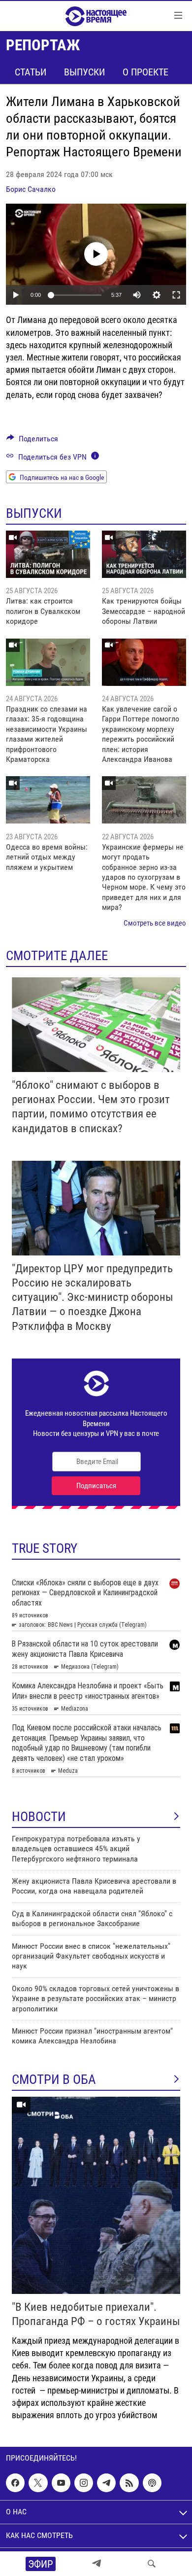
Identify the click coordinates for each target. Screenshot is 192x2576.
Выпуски (84, 72)
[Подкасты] (152, 2483)
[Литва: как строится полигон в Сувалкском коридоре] (48, 554)
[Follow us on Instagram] (84, 2483)
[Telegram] (96, 2564)
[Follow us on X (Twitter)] (38, 2483)
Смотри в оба (54, 2079)
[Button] (32, 441)
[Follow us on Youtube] (61, 2483)
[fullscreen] (176, 295)
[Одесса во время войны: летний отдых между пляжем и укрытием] (48, 800)
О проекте (145, 72)
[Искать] (152, 2564)
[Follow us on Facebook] (15, 2483)
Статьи (31, 72)
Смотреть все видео (155, 923)
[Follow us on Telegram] (106, 2483)
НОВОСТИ (39, 1817)
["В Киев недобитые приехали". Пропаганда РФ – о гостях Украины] (96, 2195)
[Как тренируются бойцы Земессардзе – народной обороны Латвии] (144, 554)
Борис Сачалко (31, 189)
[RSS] (129, 2483)
